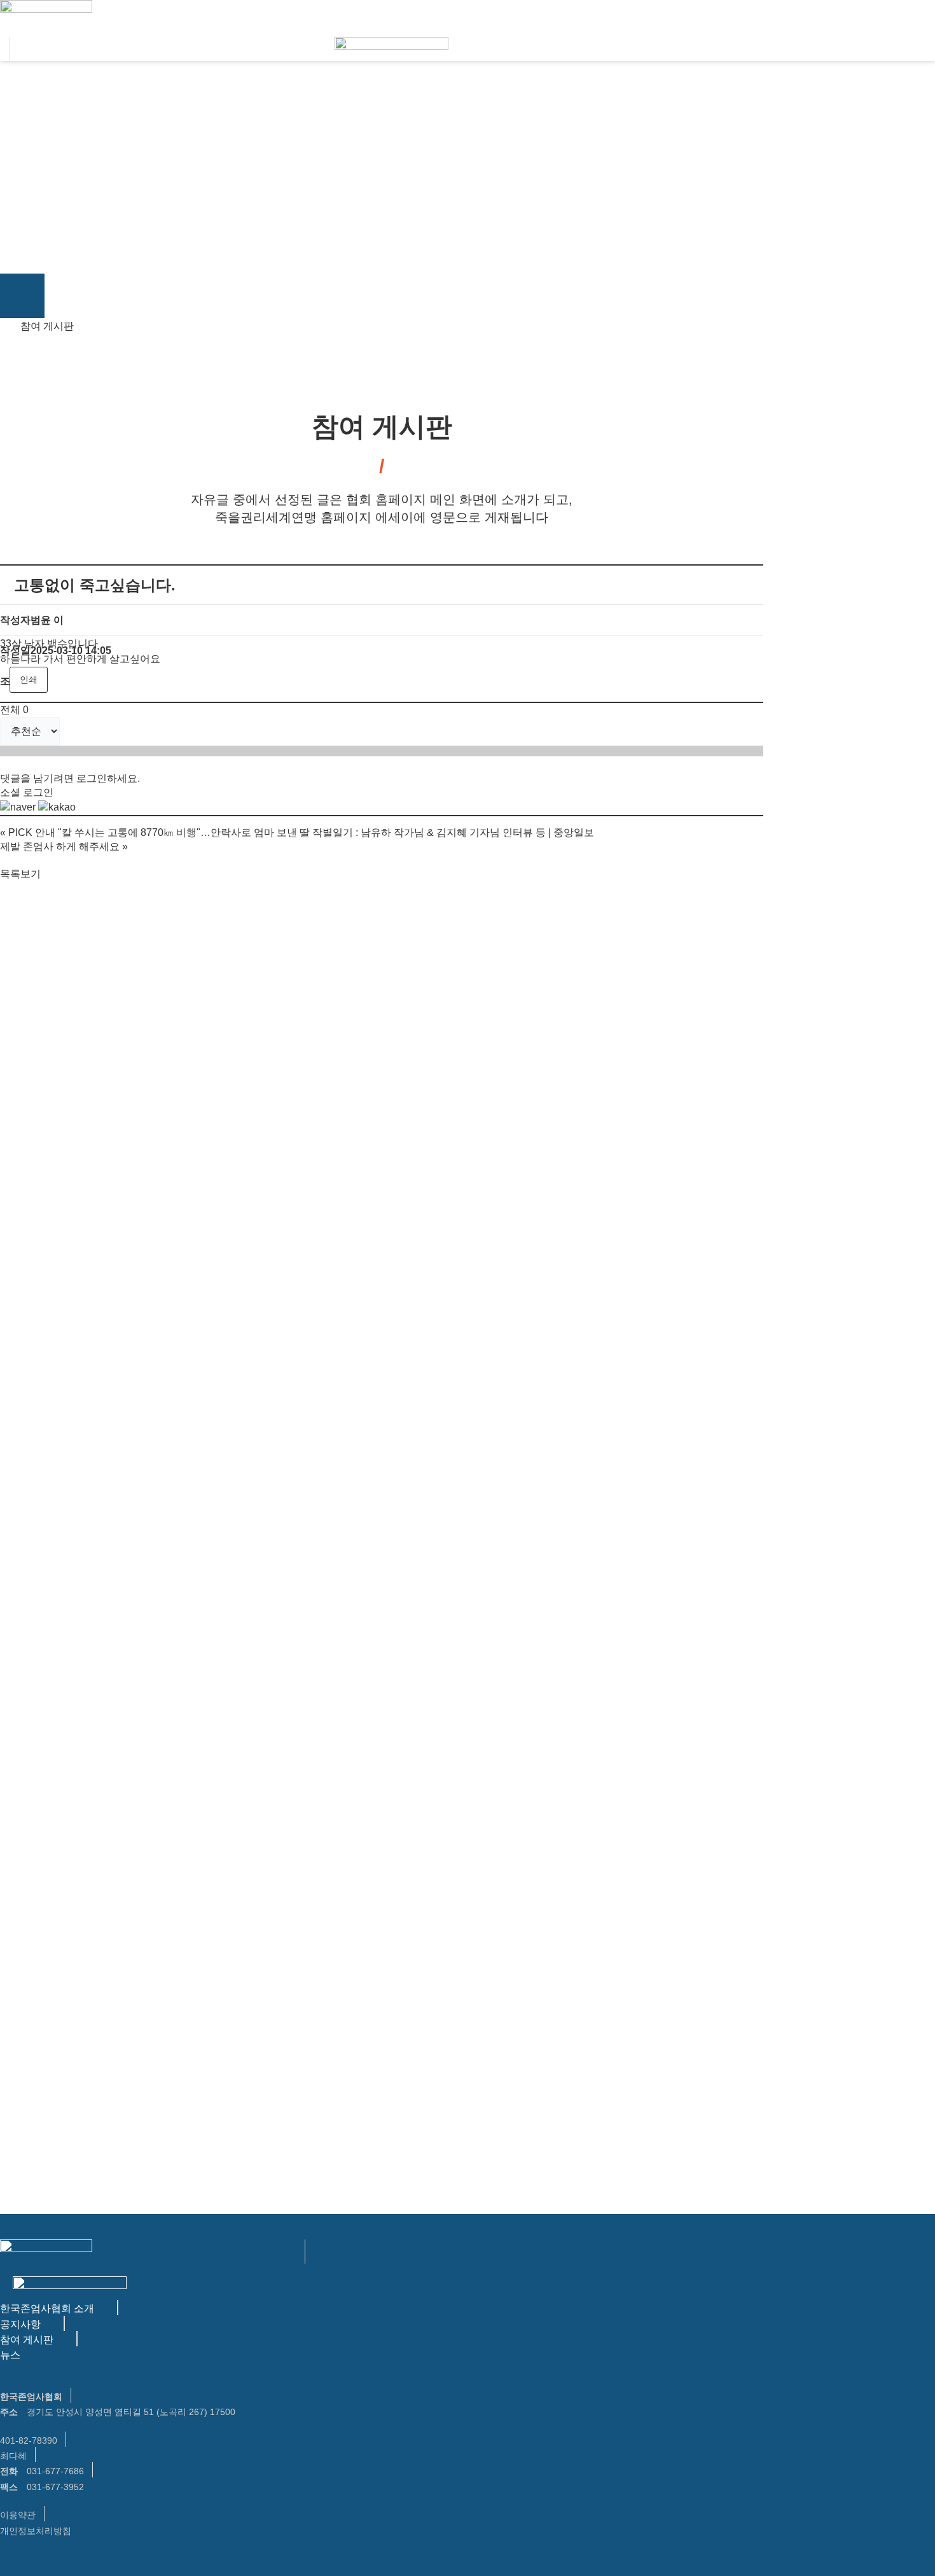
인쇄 (29, 679)
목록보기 (20, 874)
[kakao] (57, 807)
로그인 (92, 778)
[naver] (18, 807)
